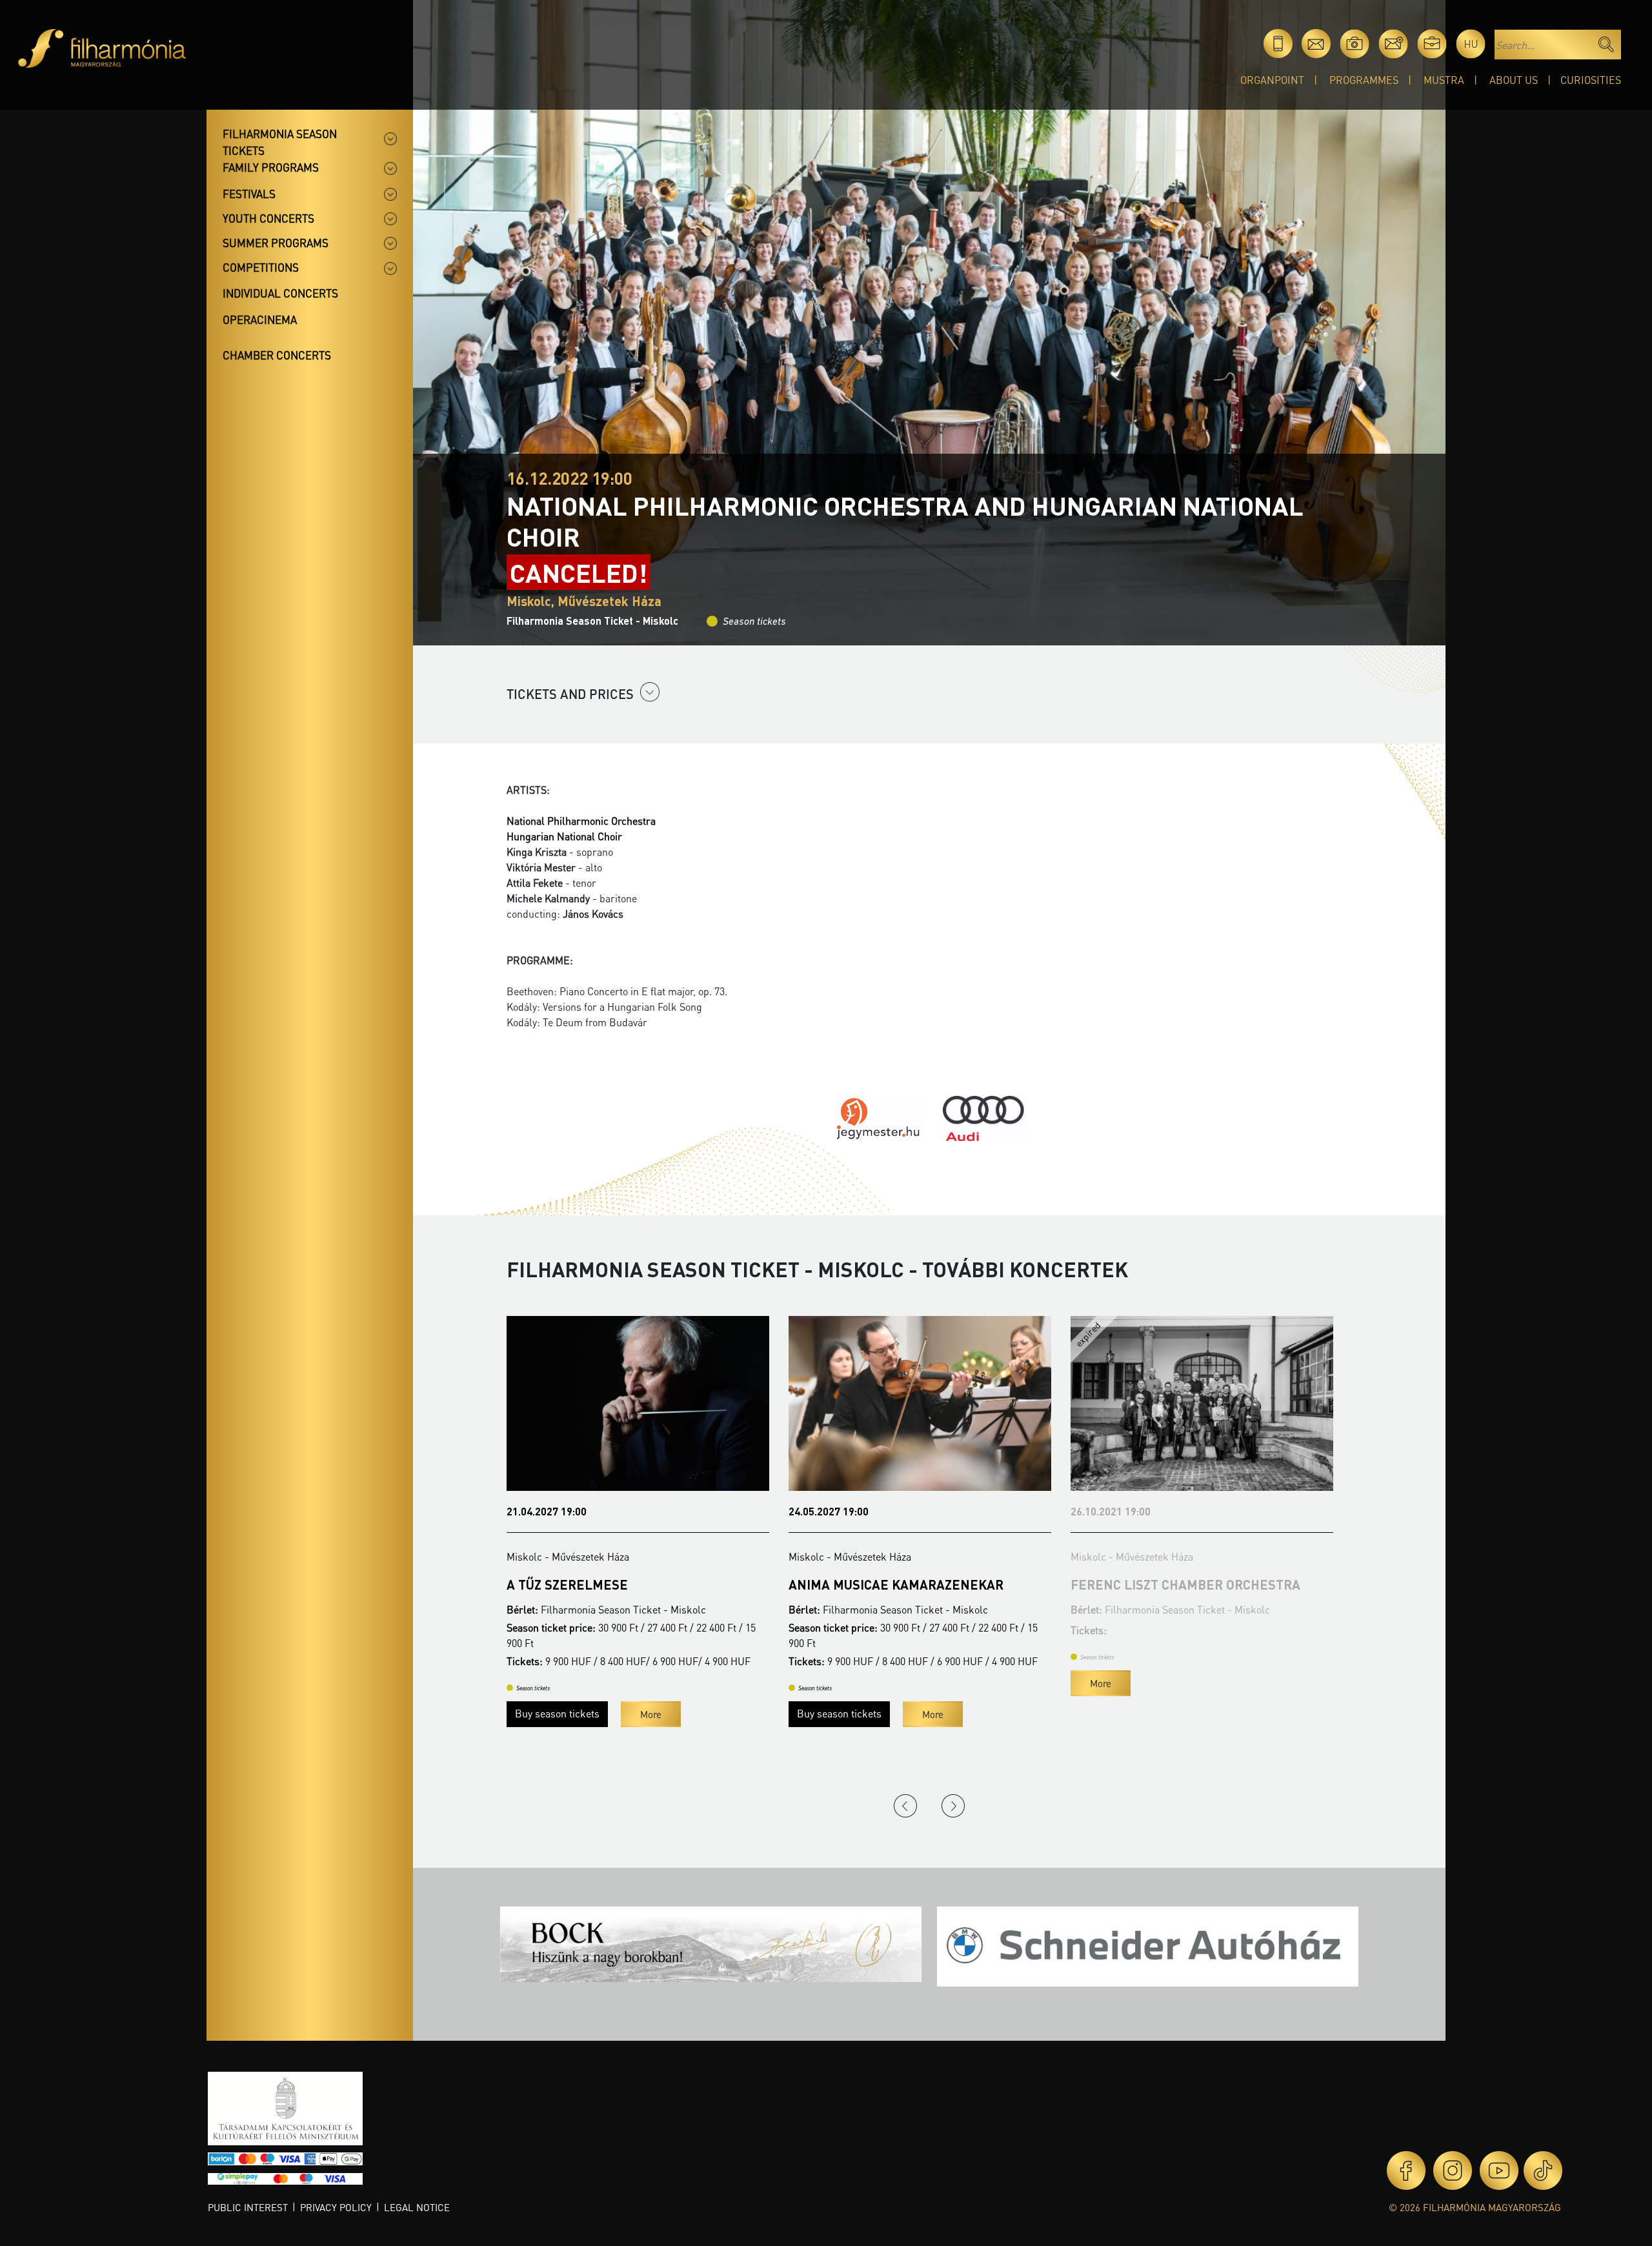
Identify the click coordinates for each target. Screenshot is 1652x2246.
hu (1471, 44)
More (651, 1714)
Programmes (1364, 80)
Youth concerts (268, 218)
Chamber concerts (277, 355)
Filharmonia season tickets (280, 142)
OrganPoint (1272, 80)
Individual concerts (280, 293)
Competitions (261, 267)
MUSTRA (1444, 80)
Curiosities (1591, 80)
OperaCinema (260, 319)
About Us (1514, 80)
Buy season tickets (557, 1713)
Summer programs (276, 243)
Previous (905, 1806)
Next (953, 1806)
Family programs (271, 167)
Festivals (249, 194)
